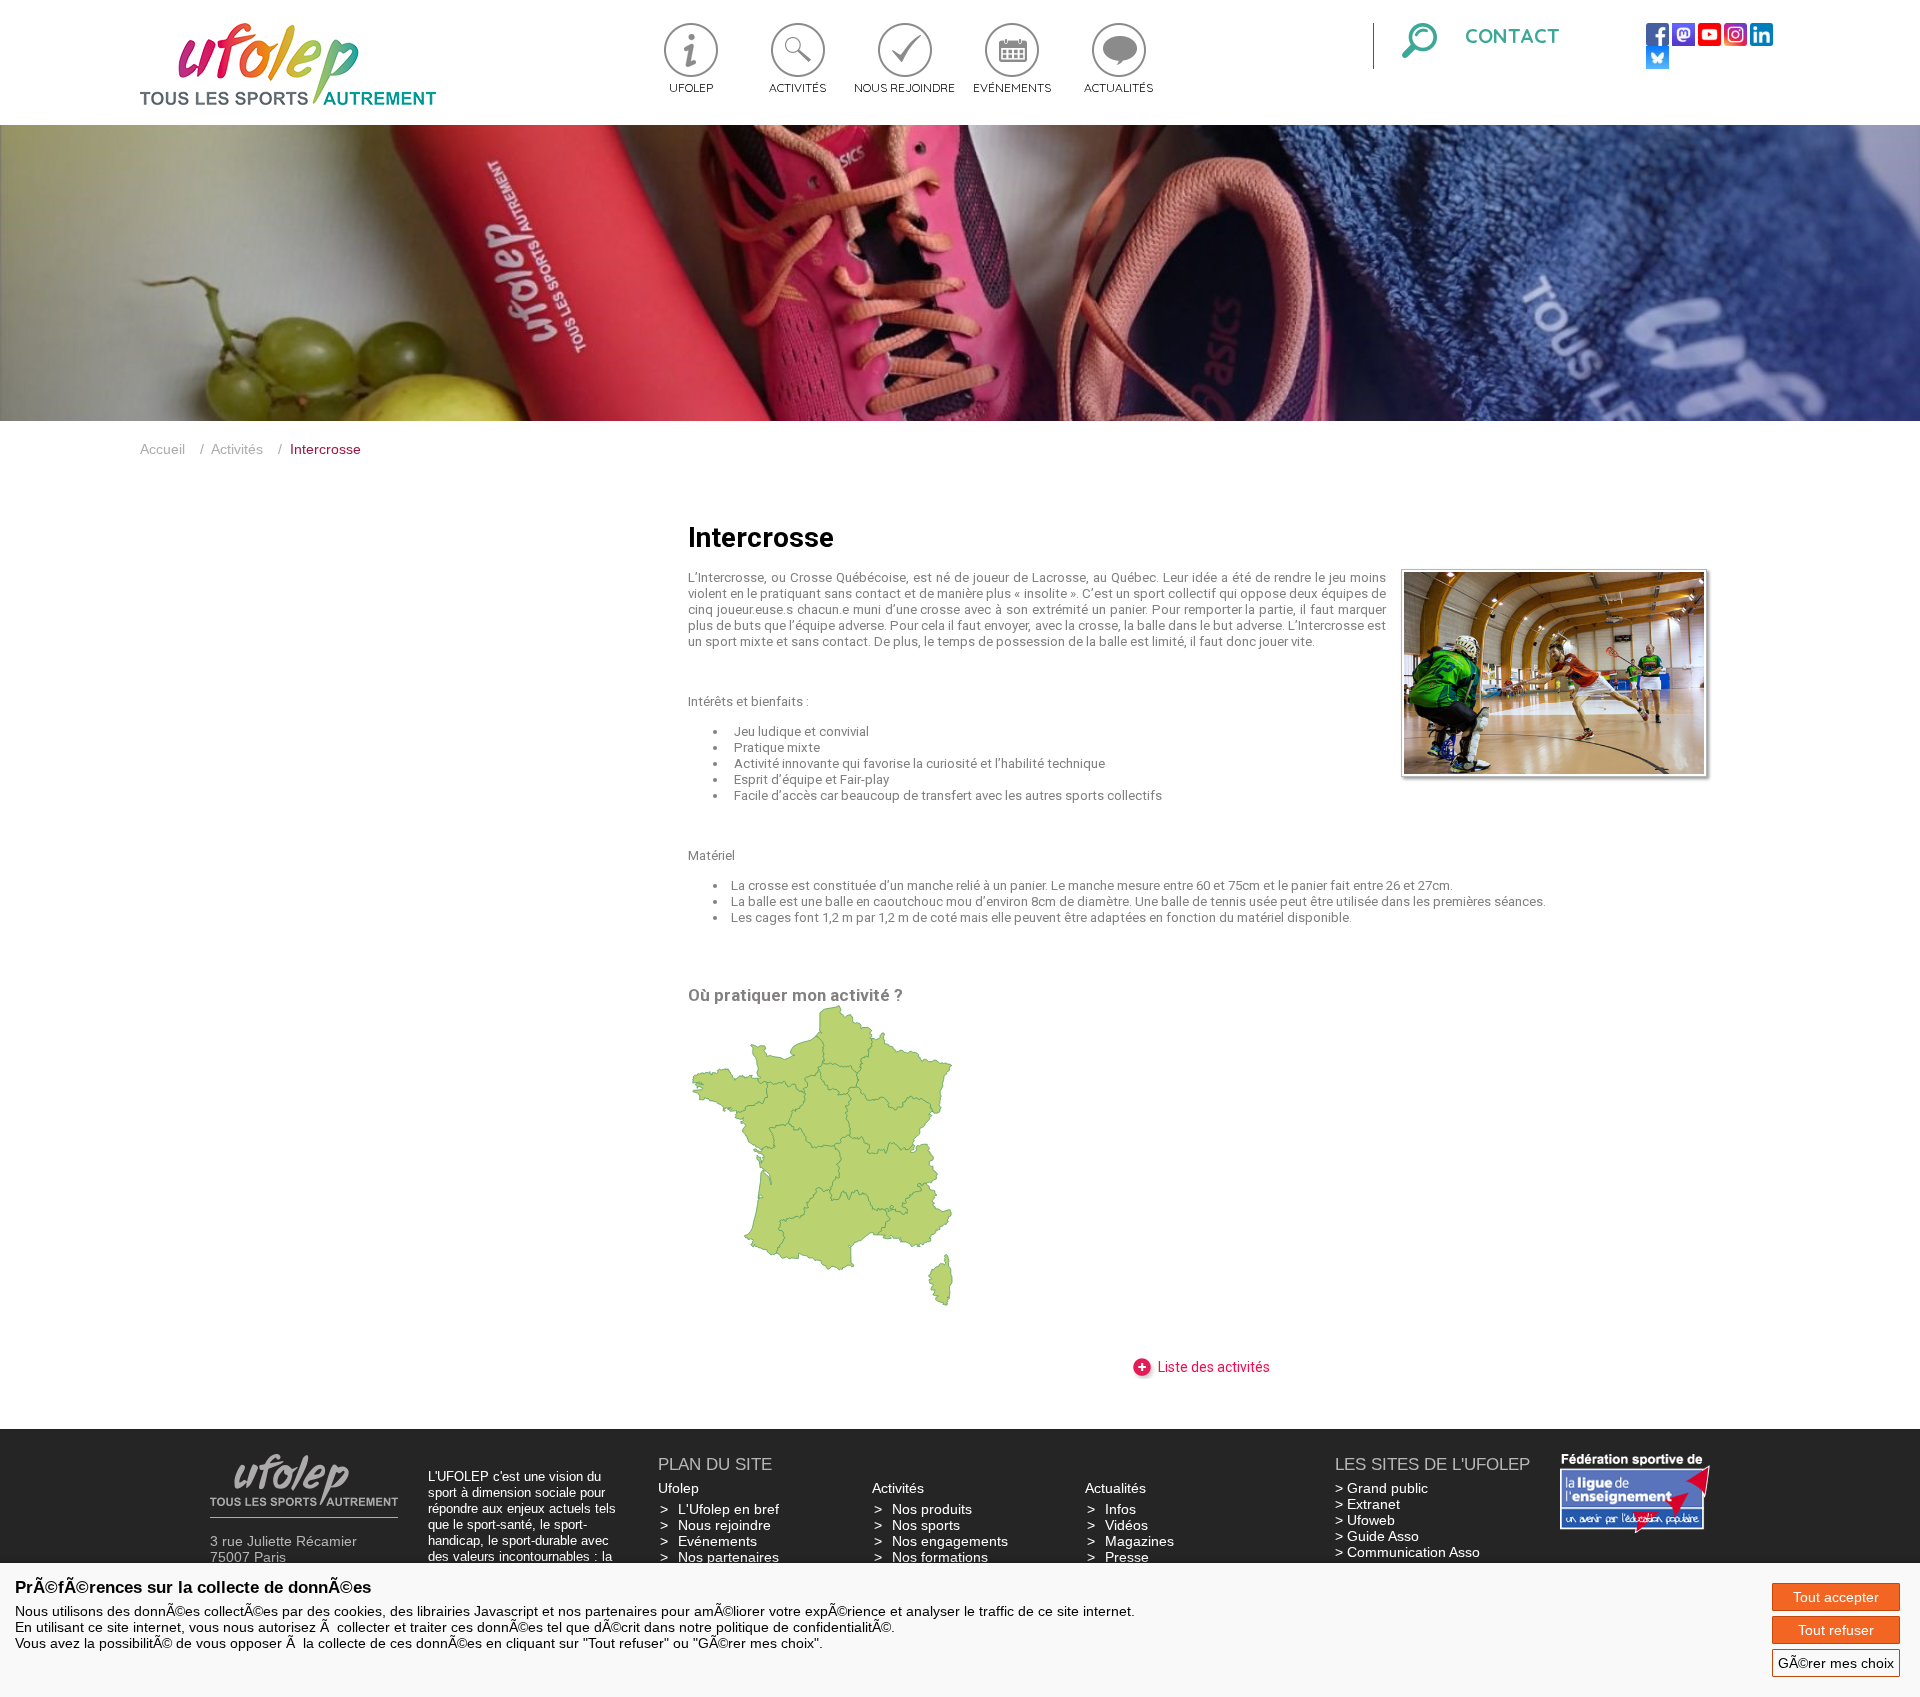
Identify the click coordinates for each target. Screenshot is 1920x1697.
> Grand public (1381, 1488)
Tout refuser (1836, 1630)
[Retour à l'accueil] (288, 100)
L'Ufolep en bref (728, 1509)
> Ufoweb (1365, 1520)
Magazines (1139, 1541)
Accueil (162, 449)
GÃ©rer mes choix (1836, 1663)
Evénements (1012, 87)
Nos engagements (950, 1541)
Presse (1127, 1557)
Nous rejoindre (904, 87)
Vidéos (1126, 1525)
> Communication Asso (1407, 1552)
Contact (1512, 35)
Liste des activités (1212, 1367)
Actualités (1118, 87)
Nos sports (926, 1525)
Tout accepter (1836, 1597)
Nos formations (940, 1557)
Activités (797, 87)
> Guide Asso (1377, 1536)
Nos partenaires (728, 1557)
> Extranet (1367, 1504)
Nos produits (932, 1509)
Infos (1120, 1509)
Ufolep (691, 87)
